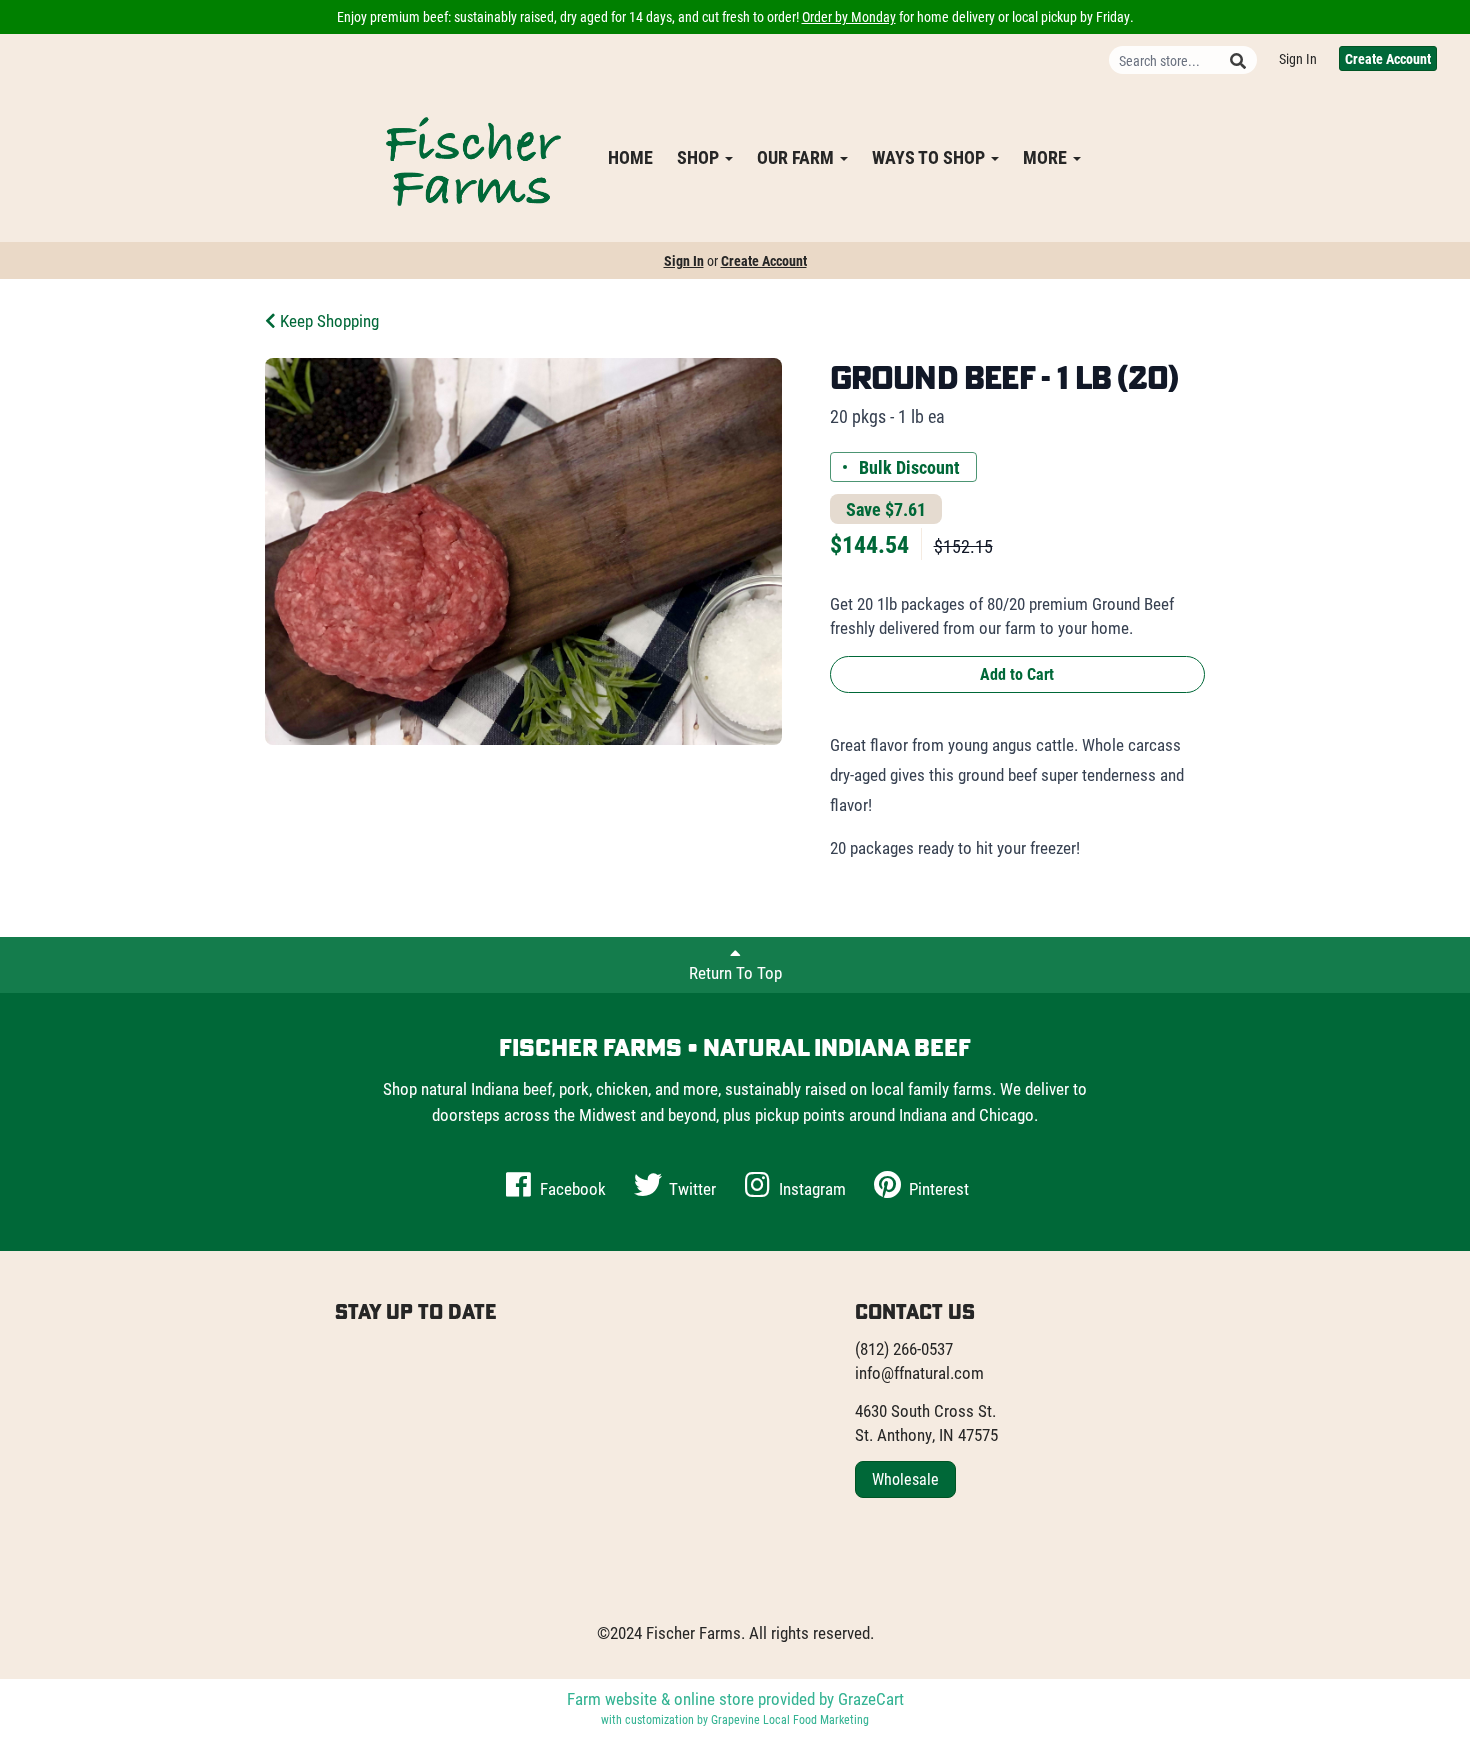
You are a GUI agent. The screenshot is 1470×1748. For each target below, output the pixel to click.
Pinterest (937, 1188)
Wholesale (905, 1478)
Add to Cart (1017, 673)
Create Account (1388, 58)
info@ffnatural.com (919, 1372)
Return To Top (735, 972)
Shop (700, 157)
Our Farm (797, 157)
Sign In (1298, 58)
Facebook (571, 1188)
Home (630, 157)
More (1047, 157)
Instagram (810, 1188)
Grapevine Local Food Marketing (790, 1719)
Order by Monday (849, 16)
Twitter (690, 1188)
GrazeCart (871, 1698)
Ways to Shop (930, 157)
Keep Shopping (327, 320)
